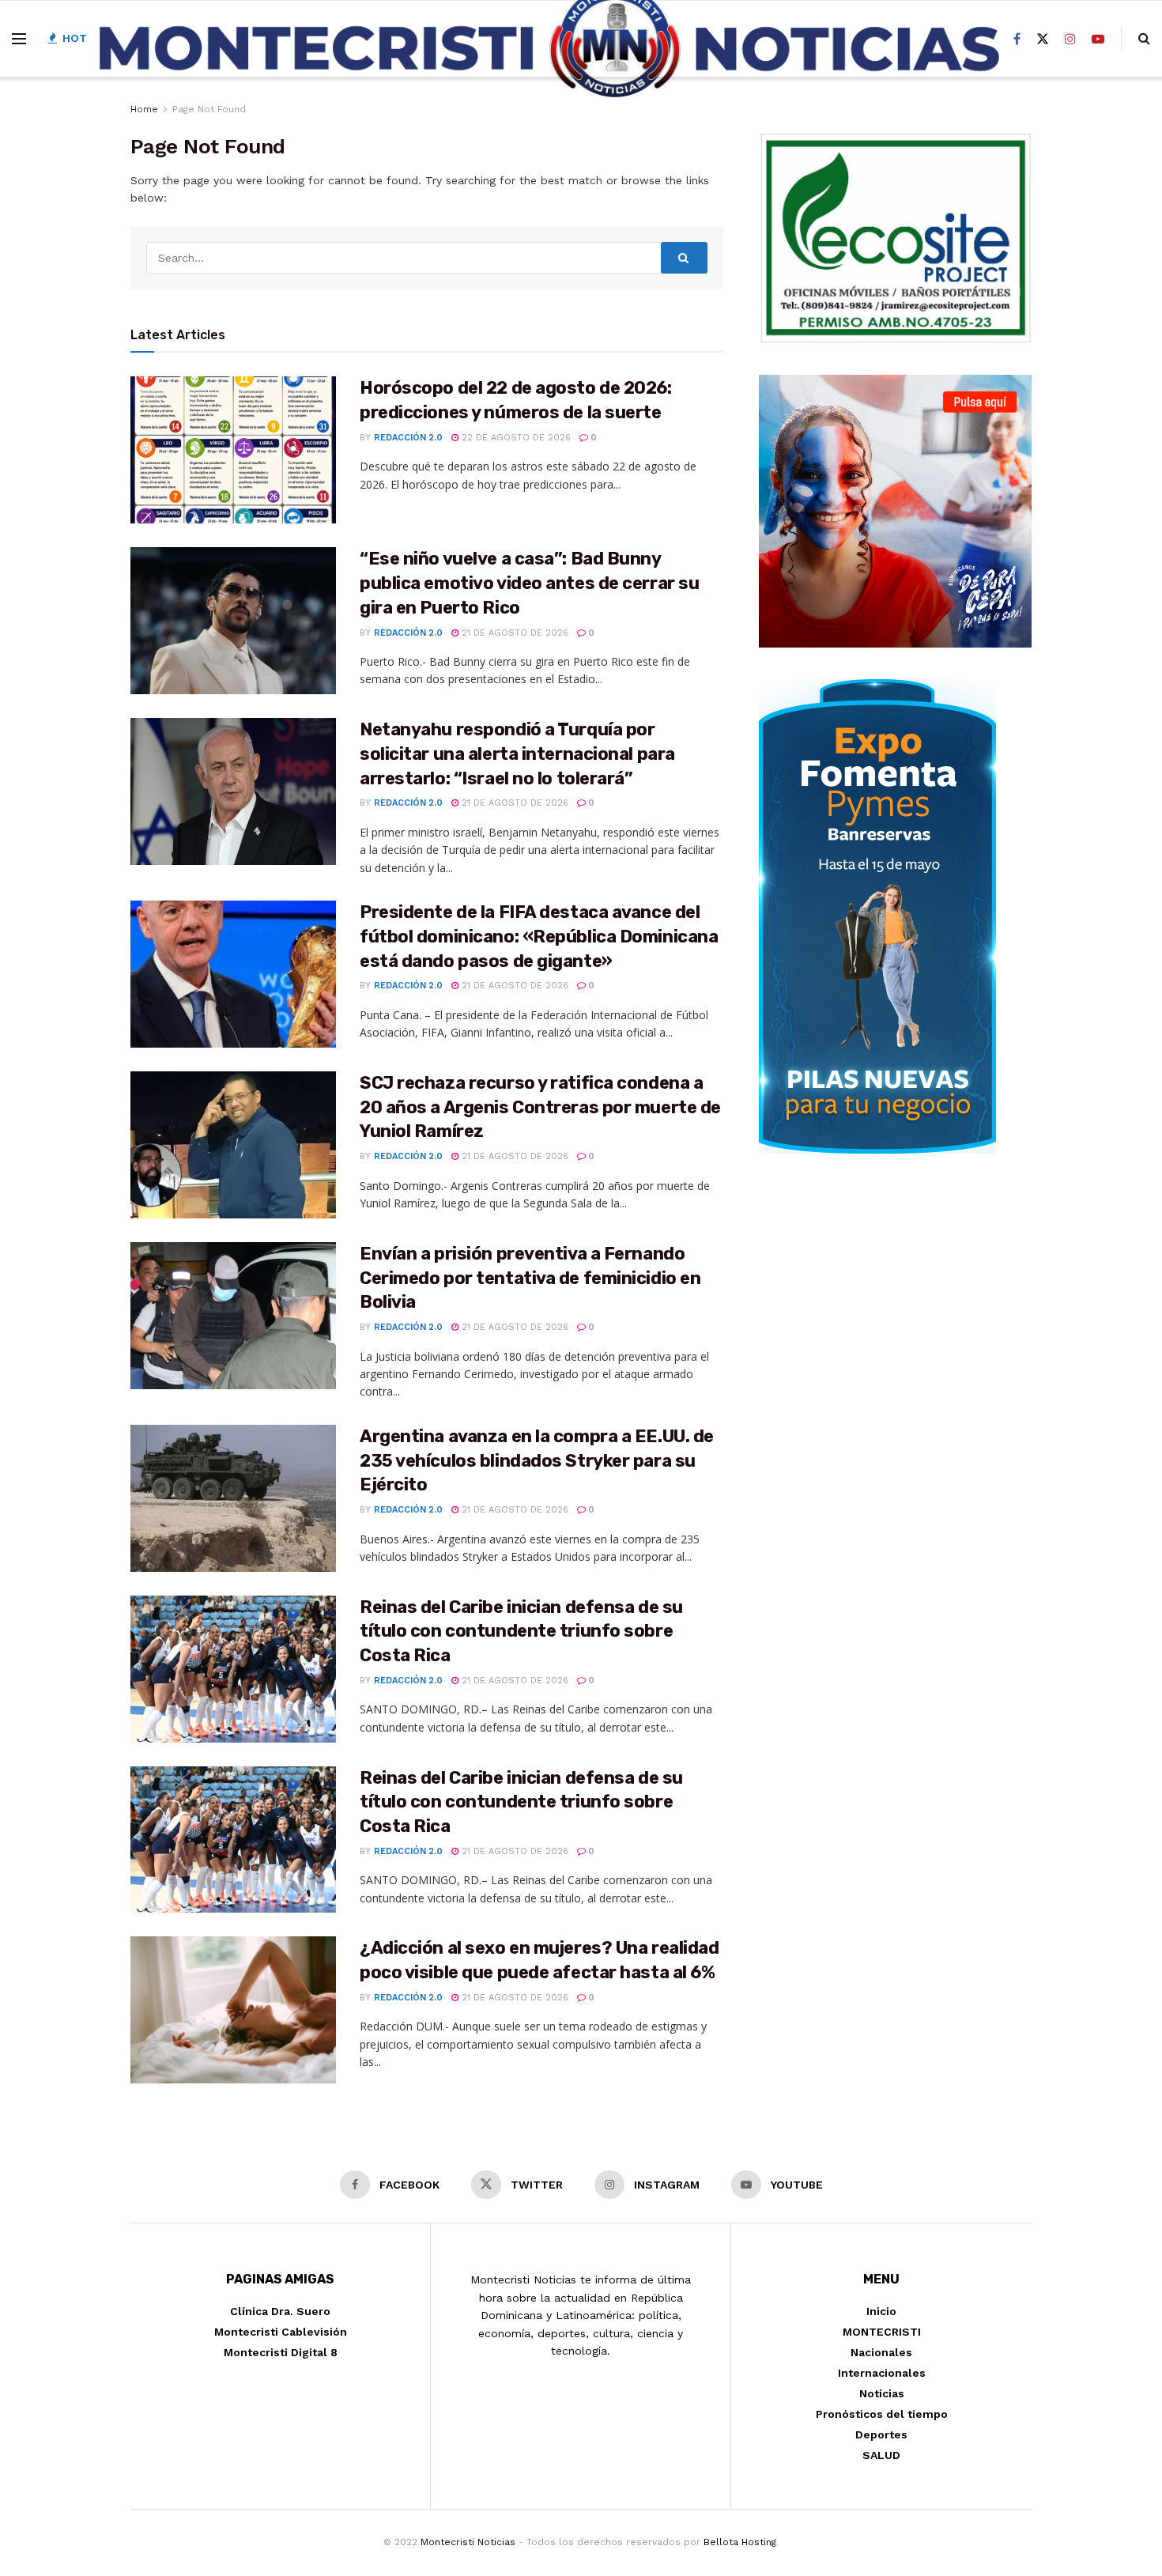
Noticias (882, 2393)
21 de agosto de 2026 (513, 633)
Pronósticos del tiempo (882, 2414)
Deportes (881, 2434)
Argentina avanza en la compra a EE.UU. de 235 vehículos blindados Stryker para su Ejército (537, 1461)
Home (144, 109)
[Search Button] (685, 258)
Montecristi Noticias (468, 2542)
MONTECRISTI (882, 2332)
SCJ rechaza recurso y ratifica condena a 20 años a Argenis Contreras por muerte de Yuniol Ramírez (540, 1107)
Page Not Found (209, 109)
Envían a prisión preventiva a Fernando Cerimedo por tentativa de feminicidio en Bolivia (530, 1278)
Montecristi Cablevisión (281, 2332)
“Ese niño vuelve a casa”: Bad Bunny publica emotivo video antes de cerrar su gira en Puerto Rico (529, 583)
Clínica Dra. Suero (280, 2311)
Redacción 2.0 (408, 438)
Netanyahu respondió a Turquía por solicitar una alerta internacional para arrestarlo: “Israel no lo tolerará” (517, 754)
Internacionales (882, 2373)
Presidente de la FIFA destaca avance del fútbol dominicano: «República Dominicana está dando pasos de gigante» (539, 937)
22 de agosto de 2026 (515, 438)
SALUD (881, 2455)
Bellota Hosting (740, 2542)
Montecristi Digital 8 (281, 2352)
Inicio (881, 2311)
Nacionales (881, 2352)
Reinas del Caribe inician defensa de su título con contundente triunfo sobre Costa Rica (521, 1632)
